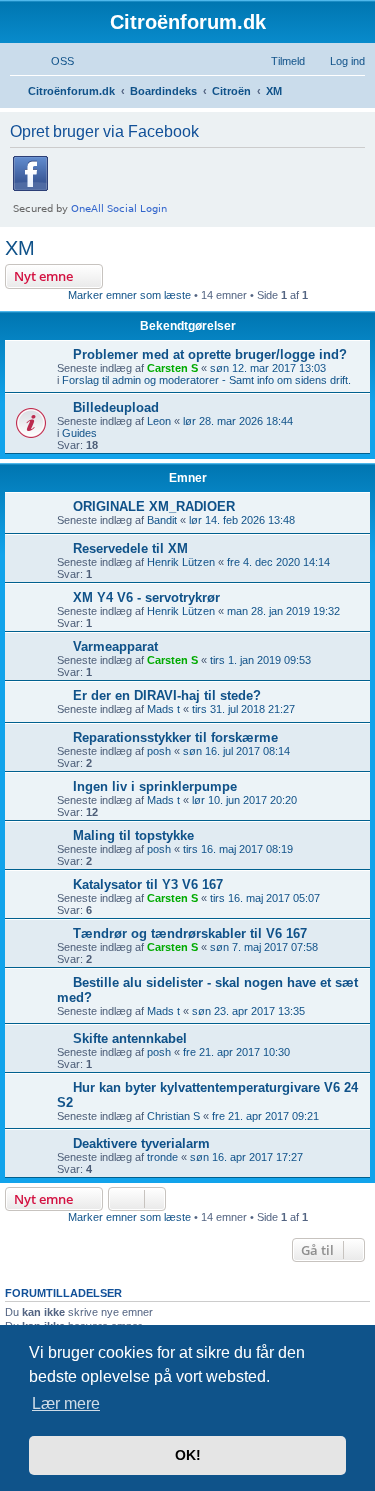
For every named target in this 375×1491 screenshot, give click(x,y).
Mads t (163, 709)
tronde (162, 1157)
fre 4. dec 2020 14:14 (278, 562)
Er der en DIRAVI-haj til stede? (167, 695)
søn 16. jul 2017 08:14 (236, 751)
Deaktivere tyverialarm (141, 1143)
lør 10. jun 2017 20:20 (244, 800)
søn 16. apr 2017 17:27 (246, 1157)
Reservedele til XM (130, 548)
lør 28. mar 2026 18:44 (238, 421)
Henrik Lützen (181, 562)
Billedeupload (116, 407)
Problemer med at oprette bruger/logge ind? (210, 354)
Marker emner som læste (129, 295)
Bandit (162, 520)
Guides (79, 433)
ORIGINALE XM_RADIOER (154, 506)
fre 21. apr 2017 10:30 (236, 1052)
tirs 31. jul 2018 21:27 (243, 709)
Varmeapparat (115, 646)
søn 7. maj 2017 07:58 (264, 947)
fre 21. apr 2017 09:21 (265, 1116)
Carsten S (172, 368)
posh (159, 751)
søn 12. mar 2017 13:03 (268, 368)
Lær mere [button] (66, 1403)
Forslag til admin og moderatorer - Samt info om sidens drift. (206, 380)
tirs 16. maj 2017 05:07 (265, 898)
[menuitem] (53, 61)
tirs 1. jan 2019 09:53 (260, 660)
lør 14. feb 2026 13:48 (242, 520)
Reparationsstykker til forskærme (175, 737)
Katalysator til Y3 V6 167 (148, 884)
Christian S (173, 1116)
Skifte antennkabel (130, 1038)
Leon (159, 421)
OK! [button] (188, 1455)
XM (20, 248)
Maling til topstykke (133, 835)
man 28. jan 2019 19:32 (283, 611)
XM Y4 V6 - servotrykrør (146, 597)
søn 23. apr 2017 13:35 (248, 1011)
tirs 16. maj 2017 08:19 (238, 849)
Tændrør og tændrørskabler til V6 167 (190, 933)
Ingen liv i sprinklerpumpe (155, 786)
